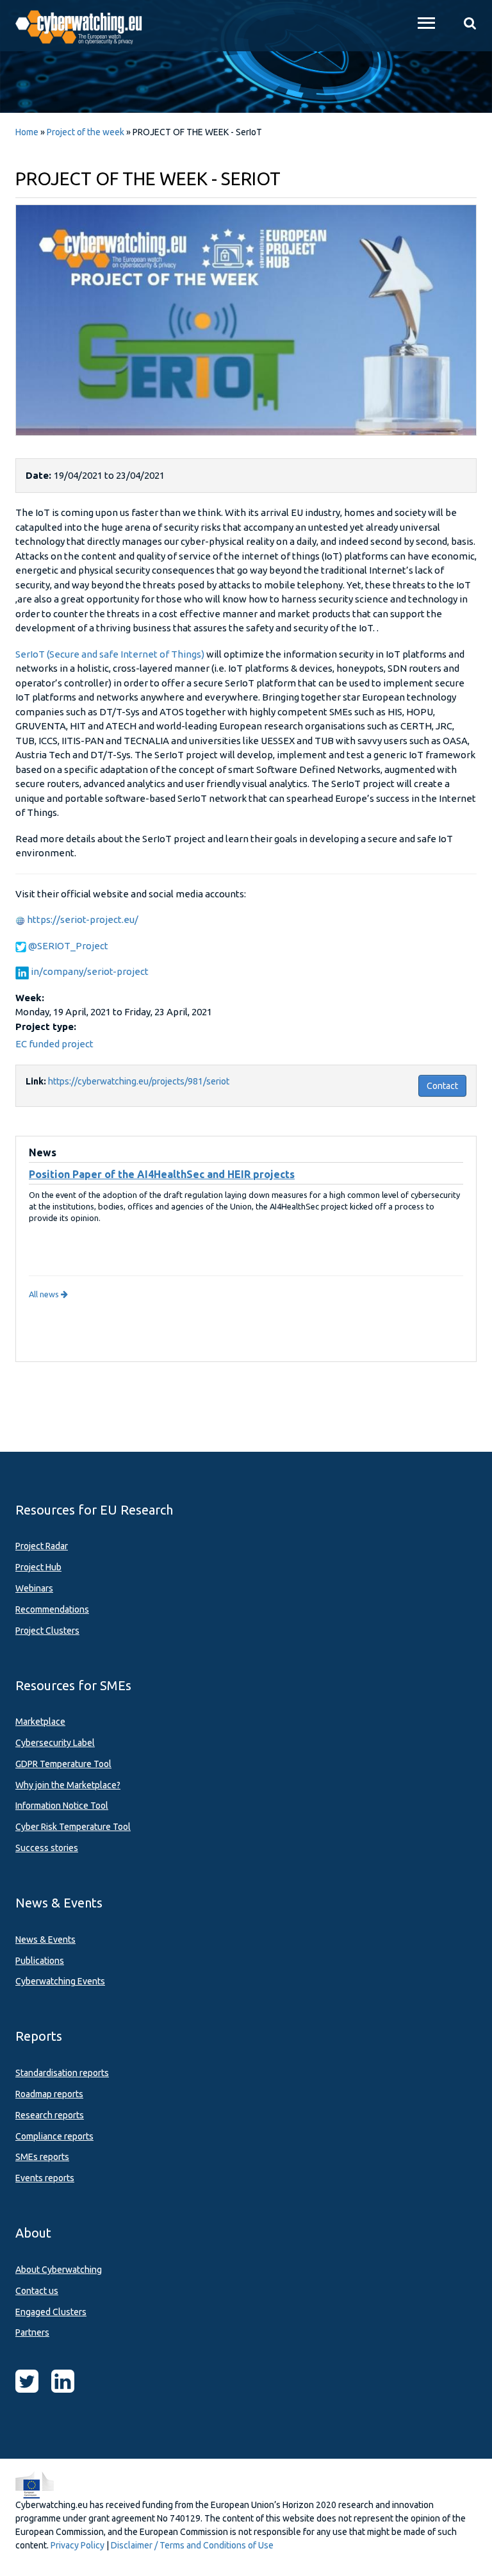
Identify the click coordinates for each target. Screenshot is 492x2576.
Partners (32, 2332)
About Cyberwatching (59, 2270)
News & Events (45, 1940)
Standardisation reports (62, 2073)
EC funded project (54, 1044)
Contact (442, 1086)
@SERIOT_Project (68, 946)
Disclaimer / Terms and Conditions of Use (192, 2545)
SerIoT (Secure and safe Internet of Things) (110, 654)
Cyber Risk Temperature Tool (73, 1827)
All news (45, 1294)
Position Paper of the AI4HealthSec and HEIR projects (162, 1174)
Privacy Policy (78, 2545)
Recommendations (52, 1609)
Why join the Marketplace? (68, 1785)
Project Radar (42, 1546)
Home (27, 132)
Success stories (47, 1848)
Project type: (47, 1026)
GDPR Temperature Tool (63, 1764)
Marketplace (40, 1722)
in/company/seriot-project (90, 971)
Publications (40, 1961)
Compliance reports (54, 2136)
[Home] (86, 26)
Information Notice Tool (62, 1806)
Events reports (45, 2178)
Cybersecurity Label (55, 1743)
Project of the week (86, 132)
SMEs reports (42, 2157)
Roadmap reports (49, 2094)
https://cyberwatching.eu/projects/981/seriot (139, 1081)
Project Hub (38, 1567)
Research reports (50, 2115)
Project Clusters (47, 1631)
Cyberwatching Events (60, 1981)
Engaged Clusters (51, 2312)
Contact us (37, 2291)
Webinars (34, 1588)
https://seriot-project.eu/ (83, 919)
